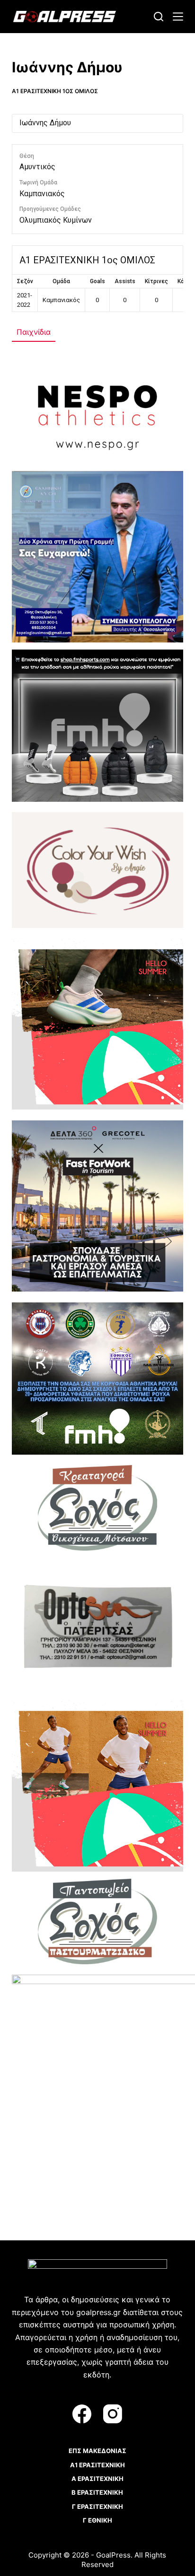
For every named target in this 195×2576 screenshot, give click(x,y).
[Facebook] (82, 2414)
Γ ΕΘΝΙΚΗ (97, 2520)
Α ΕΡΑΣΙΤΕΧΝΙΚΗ (97, 2479)
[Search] (159, 17)
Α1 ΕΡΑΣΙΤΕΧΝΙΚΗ (97, 2465)
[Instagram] (113, 2414)
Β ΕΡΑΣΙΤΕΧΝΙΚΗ (97, 2492)
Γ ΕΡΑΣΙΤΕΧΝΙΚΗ (97, 2507)
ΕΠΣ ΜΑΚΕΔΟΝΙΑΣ (97, 2451)
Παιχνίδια (34, 332)
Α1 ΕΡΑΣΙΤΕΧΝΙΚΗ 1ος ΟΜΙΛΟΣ (55, 91)
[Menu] (178, 17)
